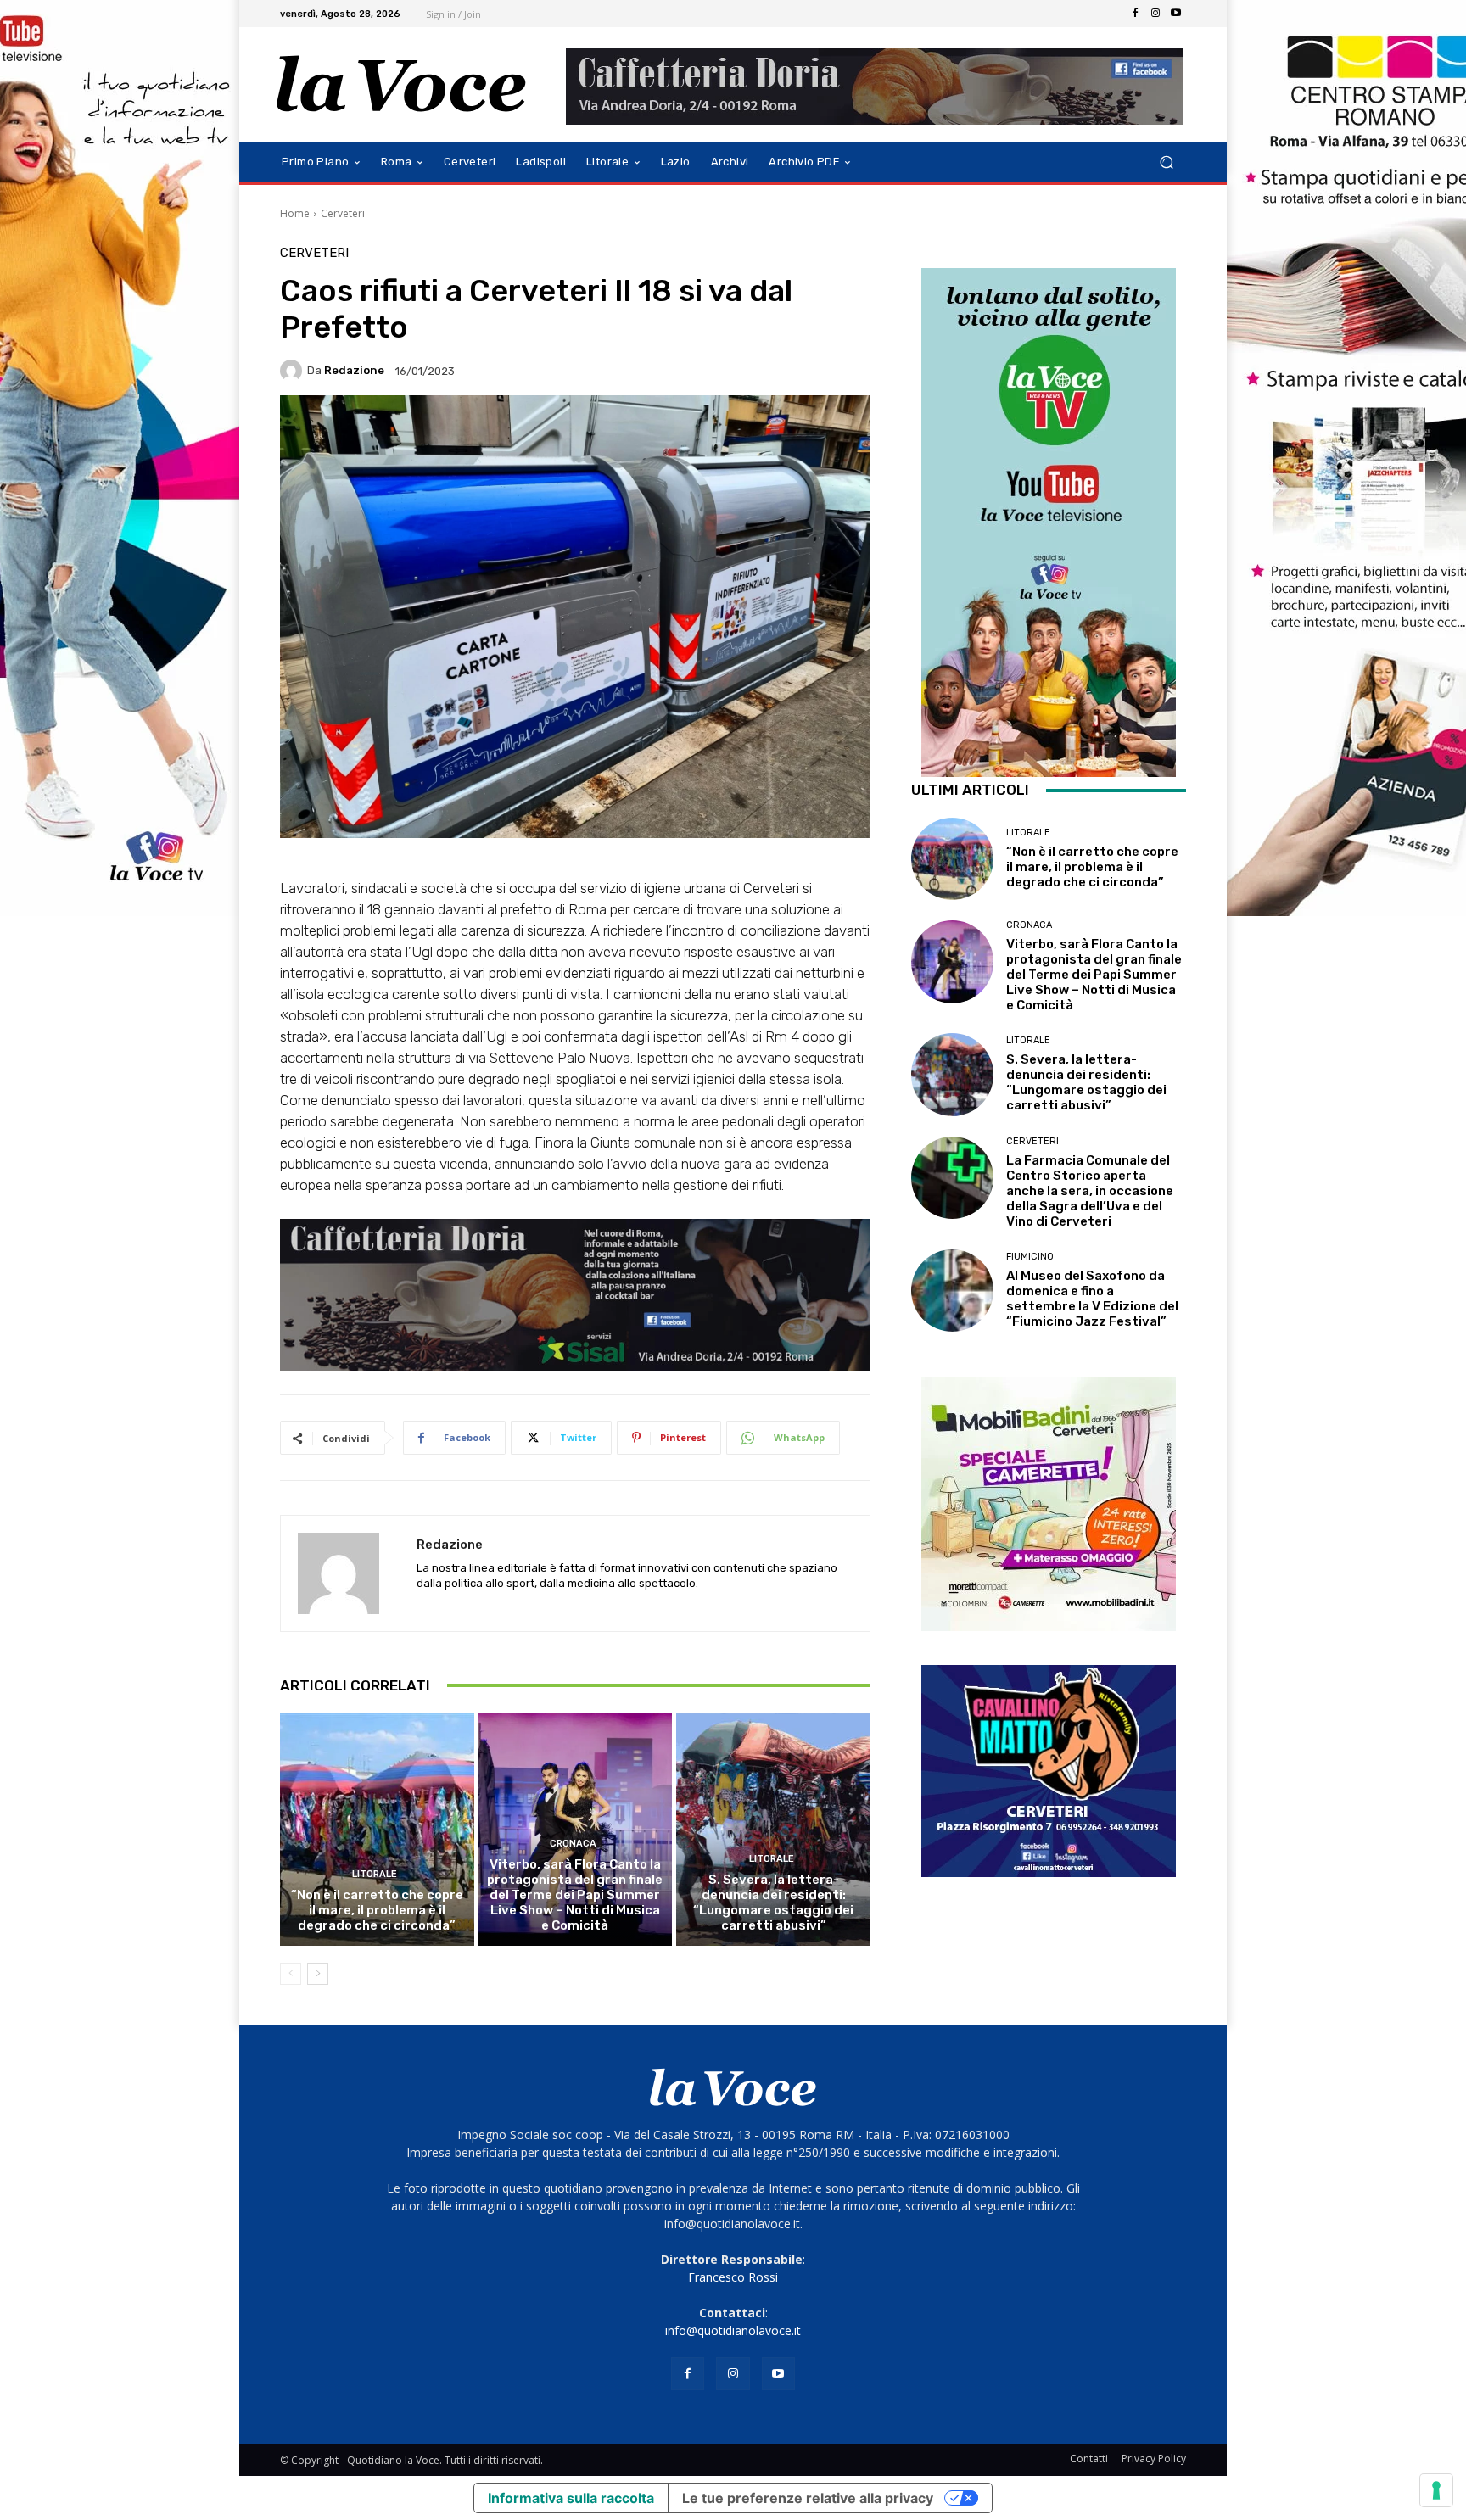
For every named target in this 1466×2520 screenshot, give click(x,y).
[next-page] (318, 1974)
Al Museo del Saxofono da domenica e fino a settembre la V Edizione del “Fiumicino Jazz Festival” (1092, 1299)
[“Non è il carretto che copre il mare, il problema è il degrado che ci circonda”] (377, 1830)
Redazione (354, 370)
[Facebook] (1135, 14)
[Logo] (402, 84)
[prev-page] (291, 1974)
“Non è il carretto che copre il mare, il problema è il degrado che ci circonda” (377, 1910)
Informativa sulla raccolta (571, 2498)
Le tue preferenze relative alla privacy (808, 2498)
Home (295, 213)
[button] (1166, 162)
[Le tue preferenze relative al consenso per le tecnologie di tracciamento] (1436, 2490)
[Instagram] (1155, 14)
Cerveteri (343, 213)
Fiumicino (1030, 1257)
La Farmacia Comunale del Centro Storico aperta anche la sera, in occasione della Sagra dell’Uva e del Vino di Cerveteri (1090, 1191)
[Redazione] (294, 371)
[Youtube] (1176, 14)
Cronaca (573, 1844)
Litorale (375, 1874)
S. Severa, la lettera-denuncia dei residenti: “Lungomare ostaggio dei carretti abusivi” (773, 1903)
